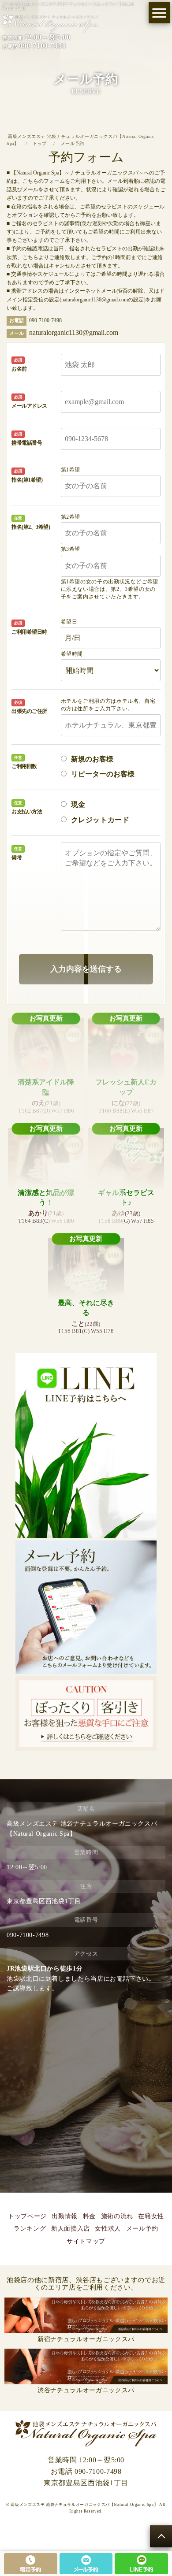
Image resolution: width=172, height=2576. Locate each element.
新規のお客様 (92, 759)
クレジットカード (100, 820)
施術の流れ (117, 2216)
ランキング (30, 2229)
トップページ (27, 2216)
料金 (89, 2216)
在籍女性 (151, 2216)
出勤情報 (65, 2216)
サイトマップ (86, 2241)
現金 (78, 804)
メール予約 (142, 2229)
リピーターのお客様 (103, 774)
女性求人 (108, 2229)
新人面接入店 (71, 2229)
